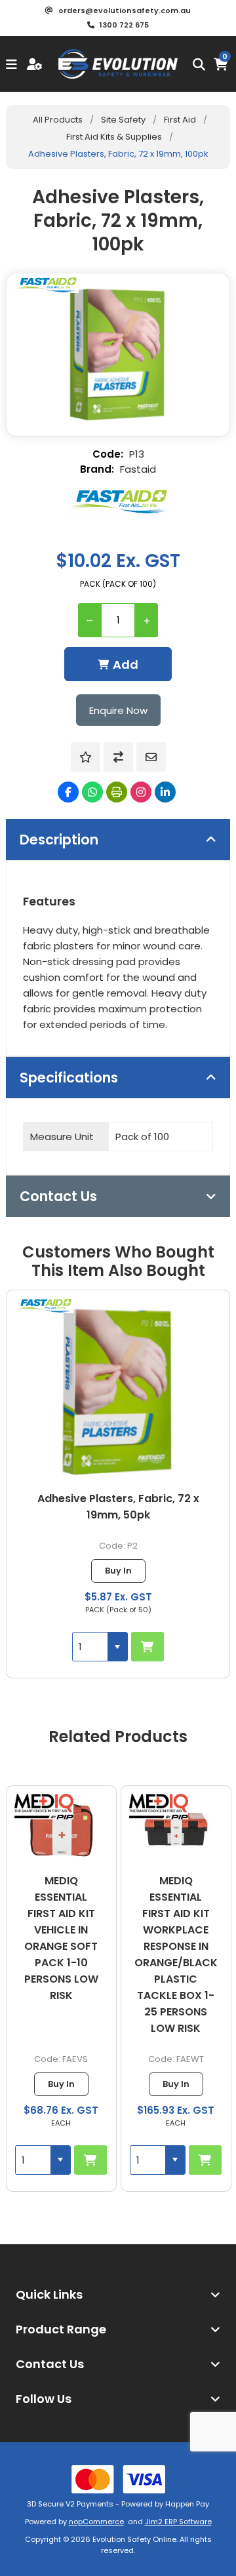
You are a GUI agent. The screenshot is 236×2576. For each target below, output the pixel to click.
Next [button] (220, 1726)
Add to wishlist (86, 757)
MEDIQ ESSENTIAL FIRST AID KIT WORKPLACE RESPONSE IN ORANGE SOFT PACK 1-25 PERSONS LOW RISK (176, 1946)
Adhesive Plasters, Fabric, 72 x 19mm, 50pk (118, 1507)
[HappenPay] (118, 2479)
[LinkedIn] (165, 792)
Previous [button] (16, 1726)
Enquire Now (118, 710)
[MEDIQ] (44, 1807)
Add (126, 664)
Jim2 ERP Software (178, 2522)
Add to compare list (118, 757)
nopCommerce (96, 2522)
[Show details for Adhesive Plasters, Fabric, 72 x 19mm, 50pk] (118, 1390)
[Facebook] (68, 792)
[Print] (117, 792)
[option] (61, 1989)
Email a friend (151, 757)
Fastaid (138, 469)
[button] (117, 1647)
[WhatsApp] (92, 792)
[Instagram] (141, 792)
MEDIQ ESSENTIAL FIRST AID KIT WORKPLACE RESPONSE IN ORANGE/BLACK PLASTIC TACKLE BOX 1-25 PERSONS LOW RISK (61, 1954)
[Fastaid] (118, 502)
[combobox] (90, 1647)
